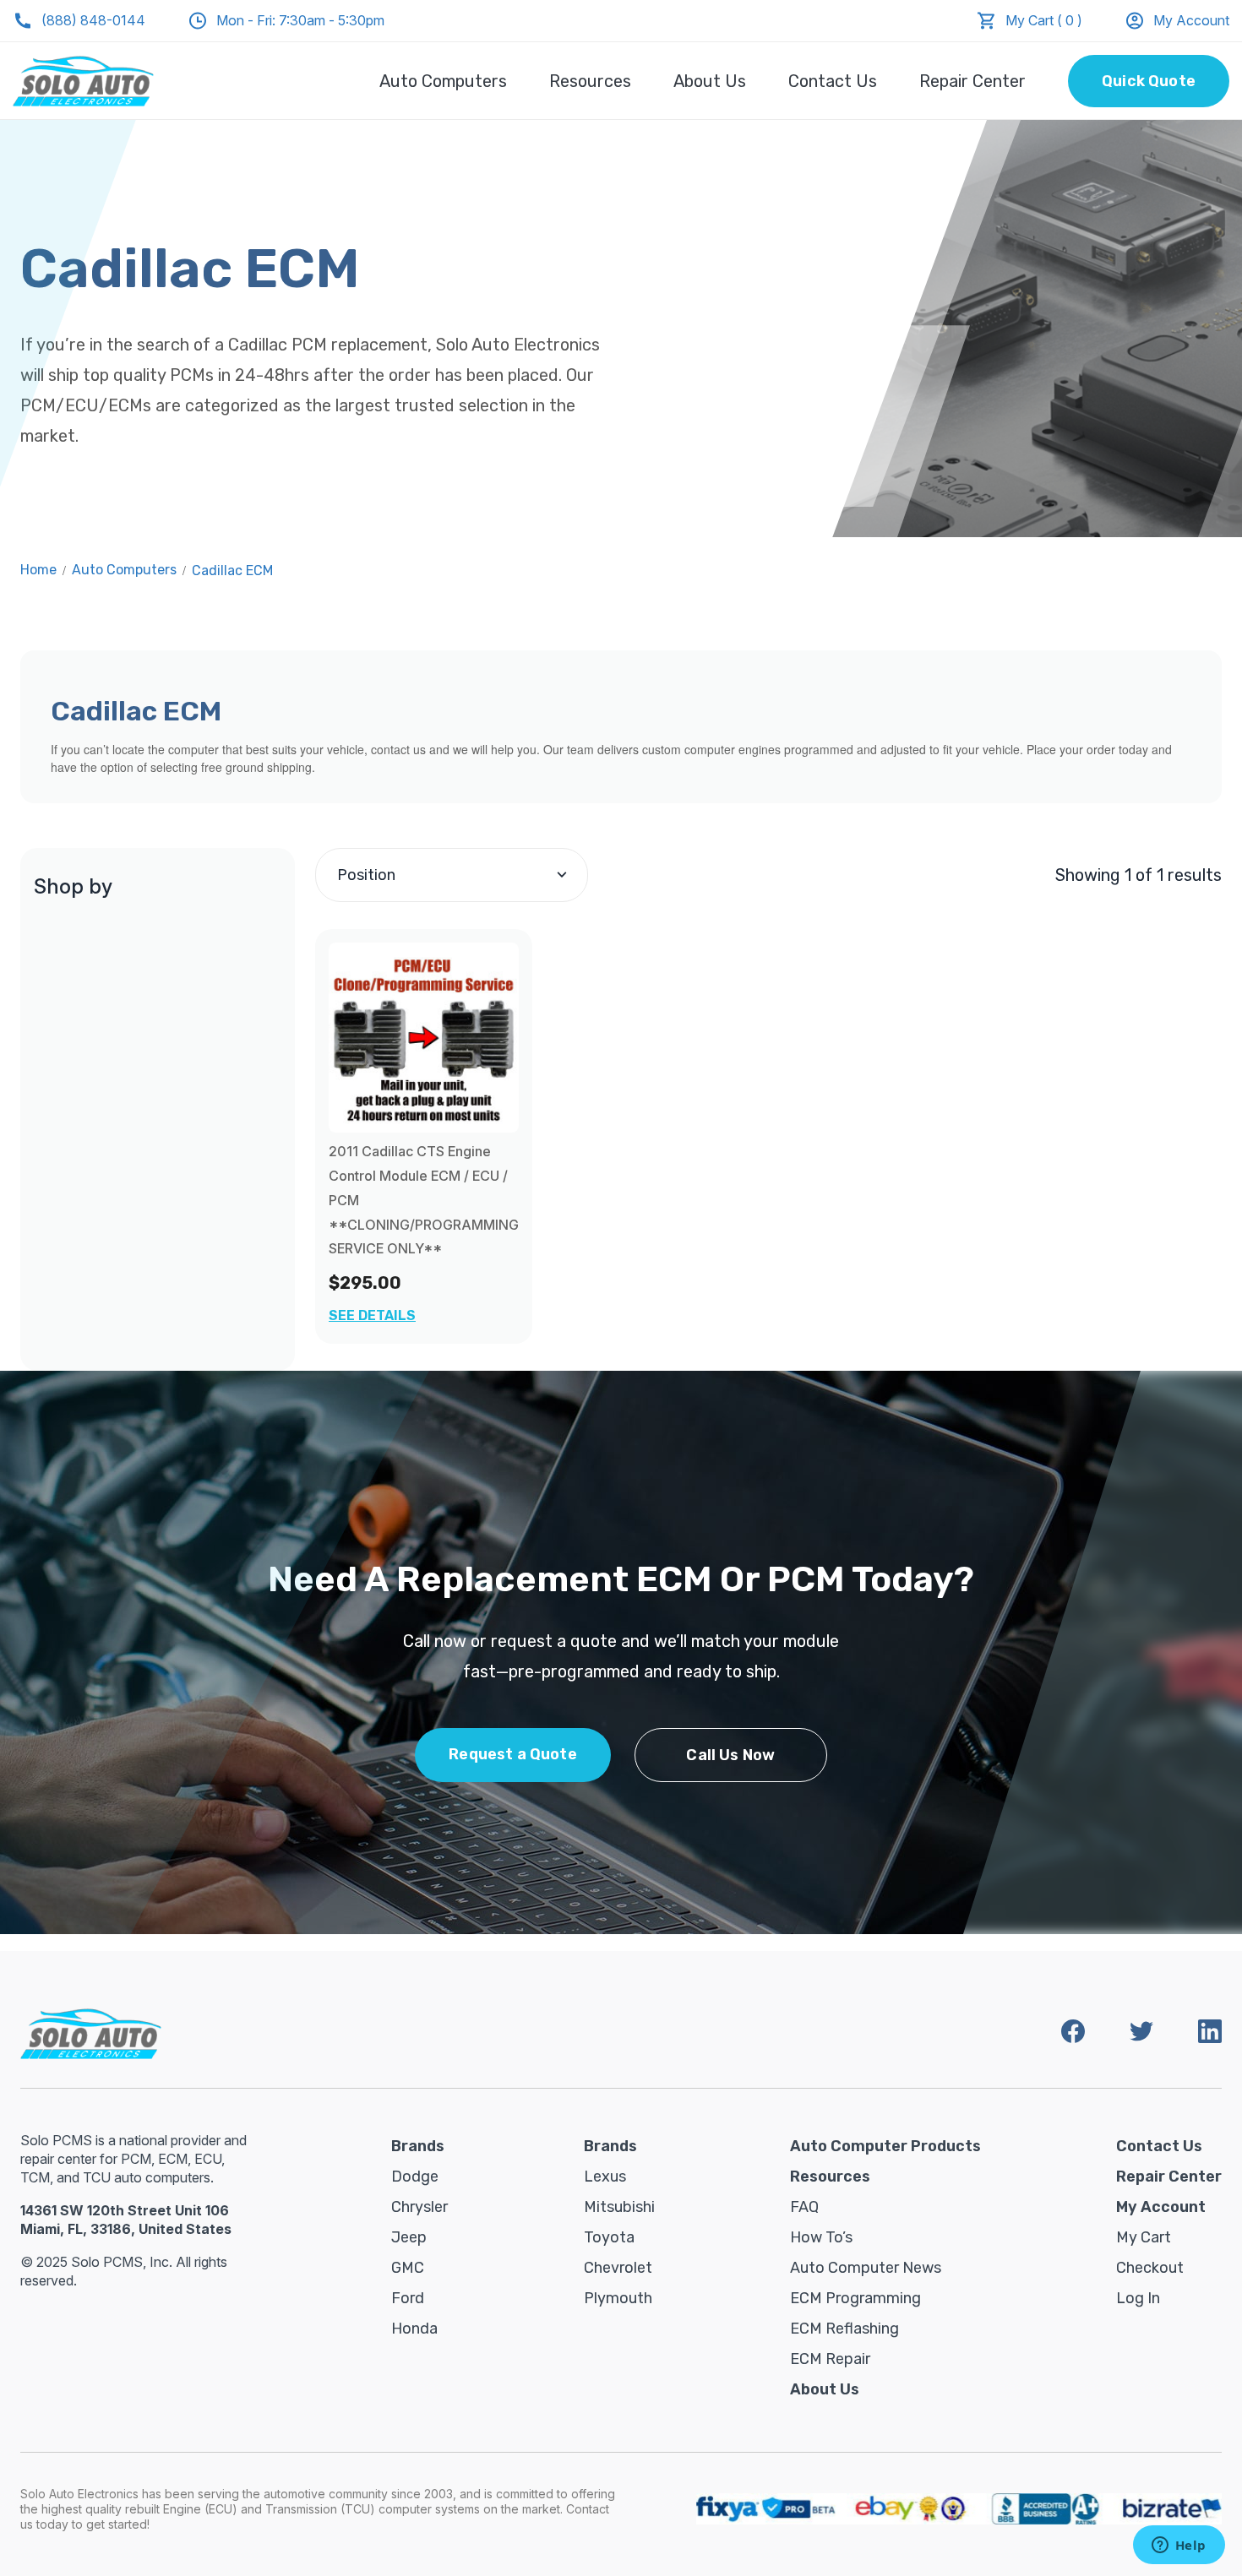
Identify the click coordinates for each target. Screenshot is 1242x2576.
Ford (408, 2298)
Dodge (415, 2177)
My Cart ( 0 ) (1044, 20)
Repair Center (972, 81)
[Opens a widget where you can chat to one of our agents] (1179, 2546)
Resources (590, 81)
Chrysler (419, 2207)
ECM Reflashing (844, 2329)
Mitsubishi (619, 2207)
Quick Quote (1149, 81)
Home (38, 570)
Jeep (409, 2237)
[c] (424, 1038)
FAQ (804, 2207)
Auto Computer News (866, 2268)
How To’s (821, 2237)
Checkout (1150, 2268)
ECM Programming (855, 2298)
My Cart (1144, 2237)
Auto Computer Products (885, 2146)
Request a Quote (513, 1754)
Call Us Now (730, 1755)
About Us (710, 81)
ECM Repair (830, 2359)
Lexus (605, 2177)
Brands (418, 2146)
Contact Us (833, 81)
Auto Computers (443, 81)
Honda (414, 2329)
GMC (408, 2268)
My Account (1191, 20)
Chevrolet (618, 2268)
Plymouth (618, 2298)
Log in (1138, 2298)
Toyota (609, 2237)
